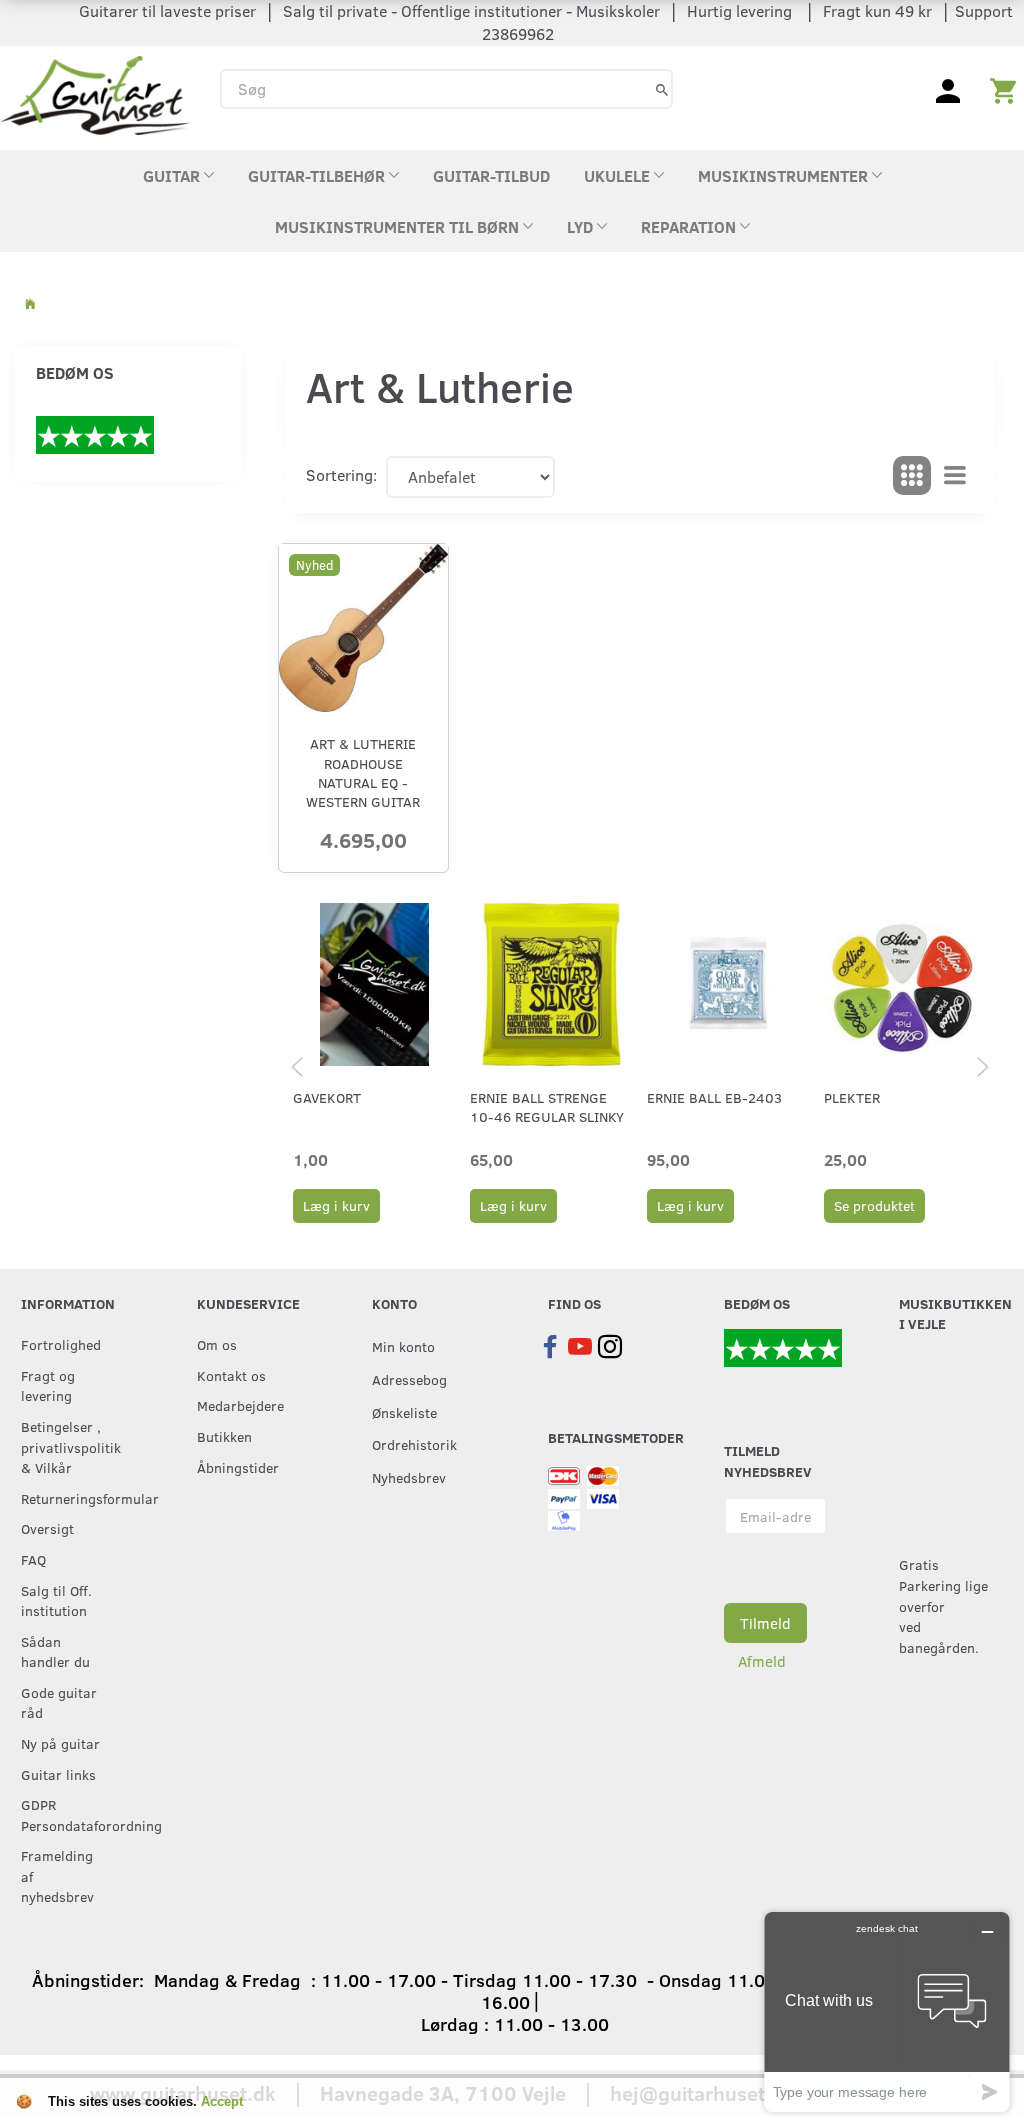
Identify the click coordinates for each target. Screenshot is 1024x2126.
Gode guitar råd (59, 1702)
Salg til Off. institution (56, 1600)
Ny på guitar (60, 1743)
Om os (217, 1344)
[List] (955, 476)
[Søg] (662, 88)
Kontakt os (231, 1375)
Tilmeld (765, 1623)
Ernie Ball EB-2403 (714, 1097)
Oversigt (47, 1528)
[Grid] (912, 476)
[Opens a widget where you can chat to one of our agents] (887, 2011)
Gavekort (327, 1097)
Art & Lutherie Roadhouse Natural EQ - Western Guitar (363, 772)
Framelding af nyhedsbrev (57, 1875)
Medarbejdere (240, 1405)
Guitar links (58, 1774)
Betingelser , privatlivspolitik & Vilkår (68, 1446)
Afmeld (762, 1661)
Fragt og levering (48, 1385)
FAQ (33, 1559)
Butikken (224, 1436)
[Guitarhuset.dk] (95, 93)
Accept (222, 2101)
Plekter (852, 1097)
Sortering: (341, 474)
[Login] (948, 89)
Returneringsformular (68, 1498)
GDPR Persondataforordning (68, 1814)
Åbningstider (238, 1467)
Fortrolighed (61, 1344)
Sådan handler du (55, 1651)
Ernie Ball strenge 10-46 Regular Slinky (547, 1107)
